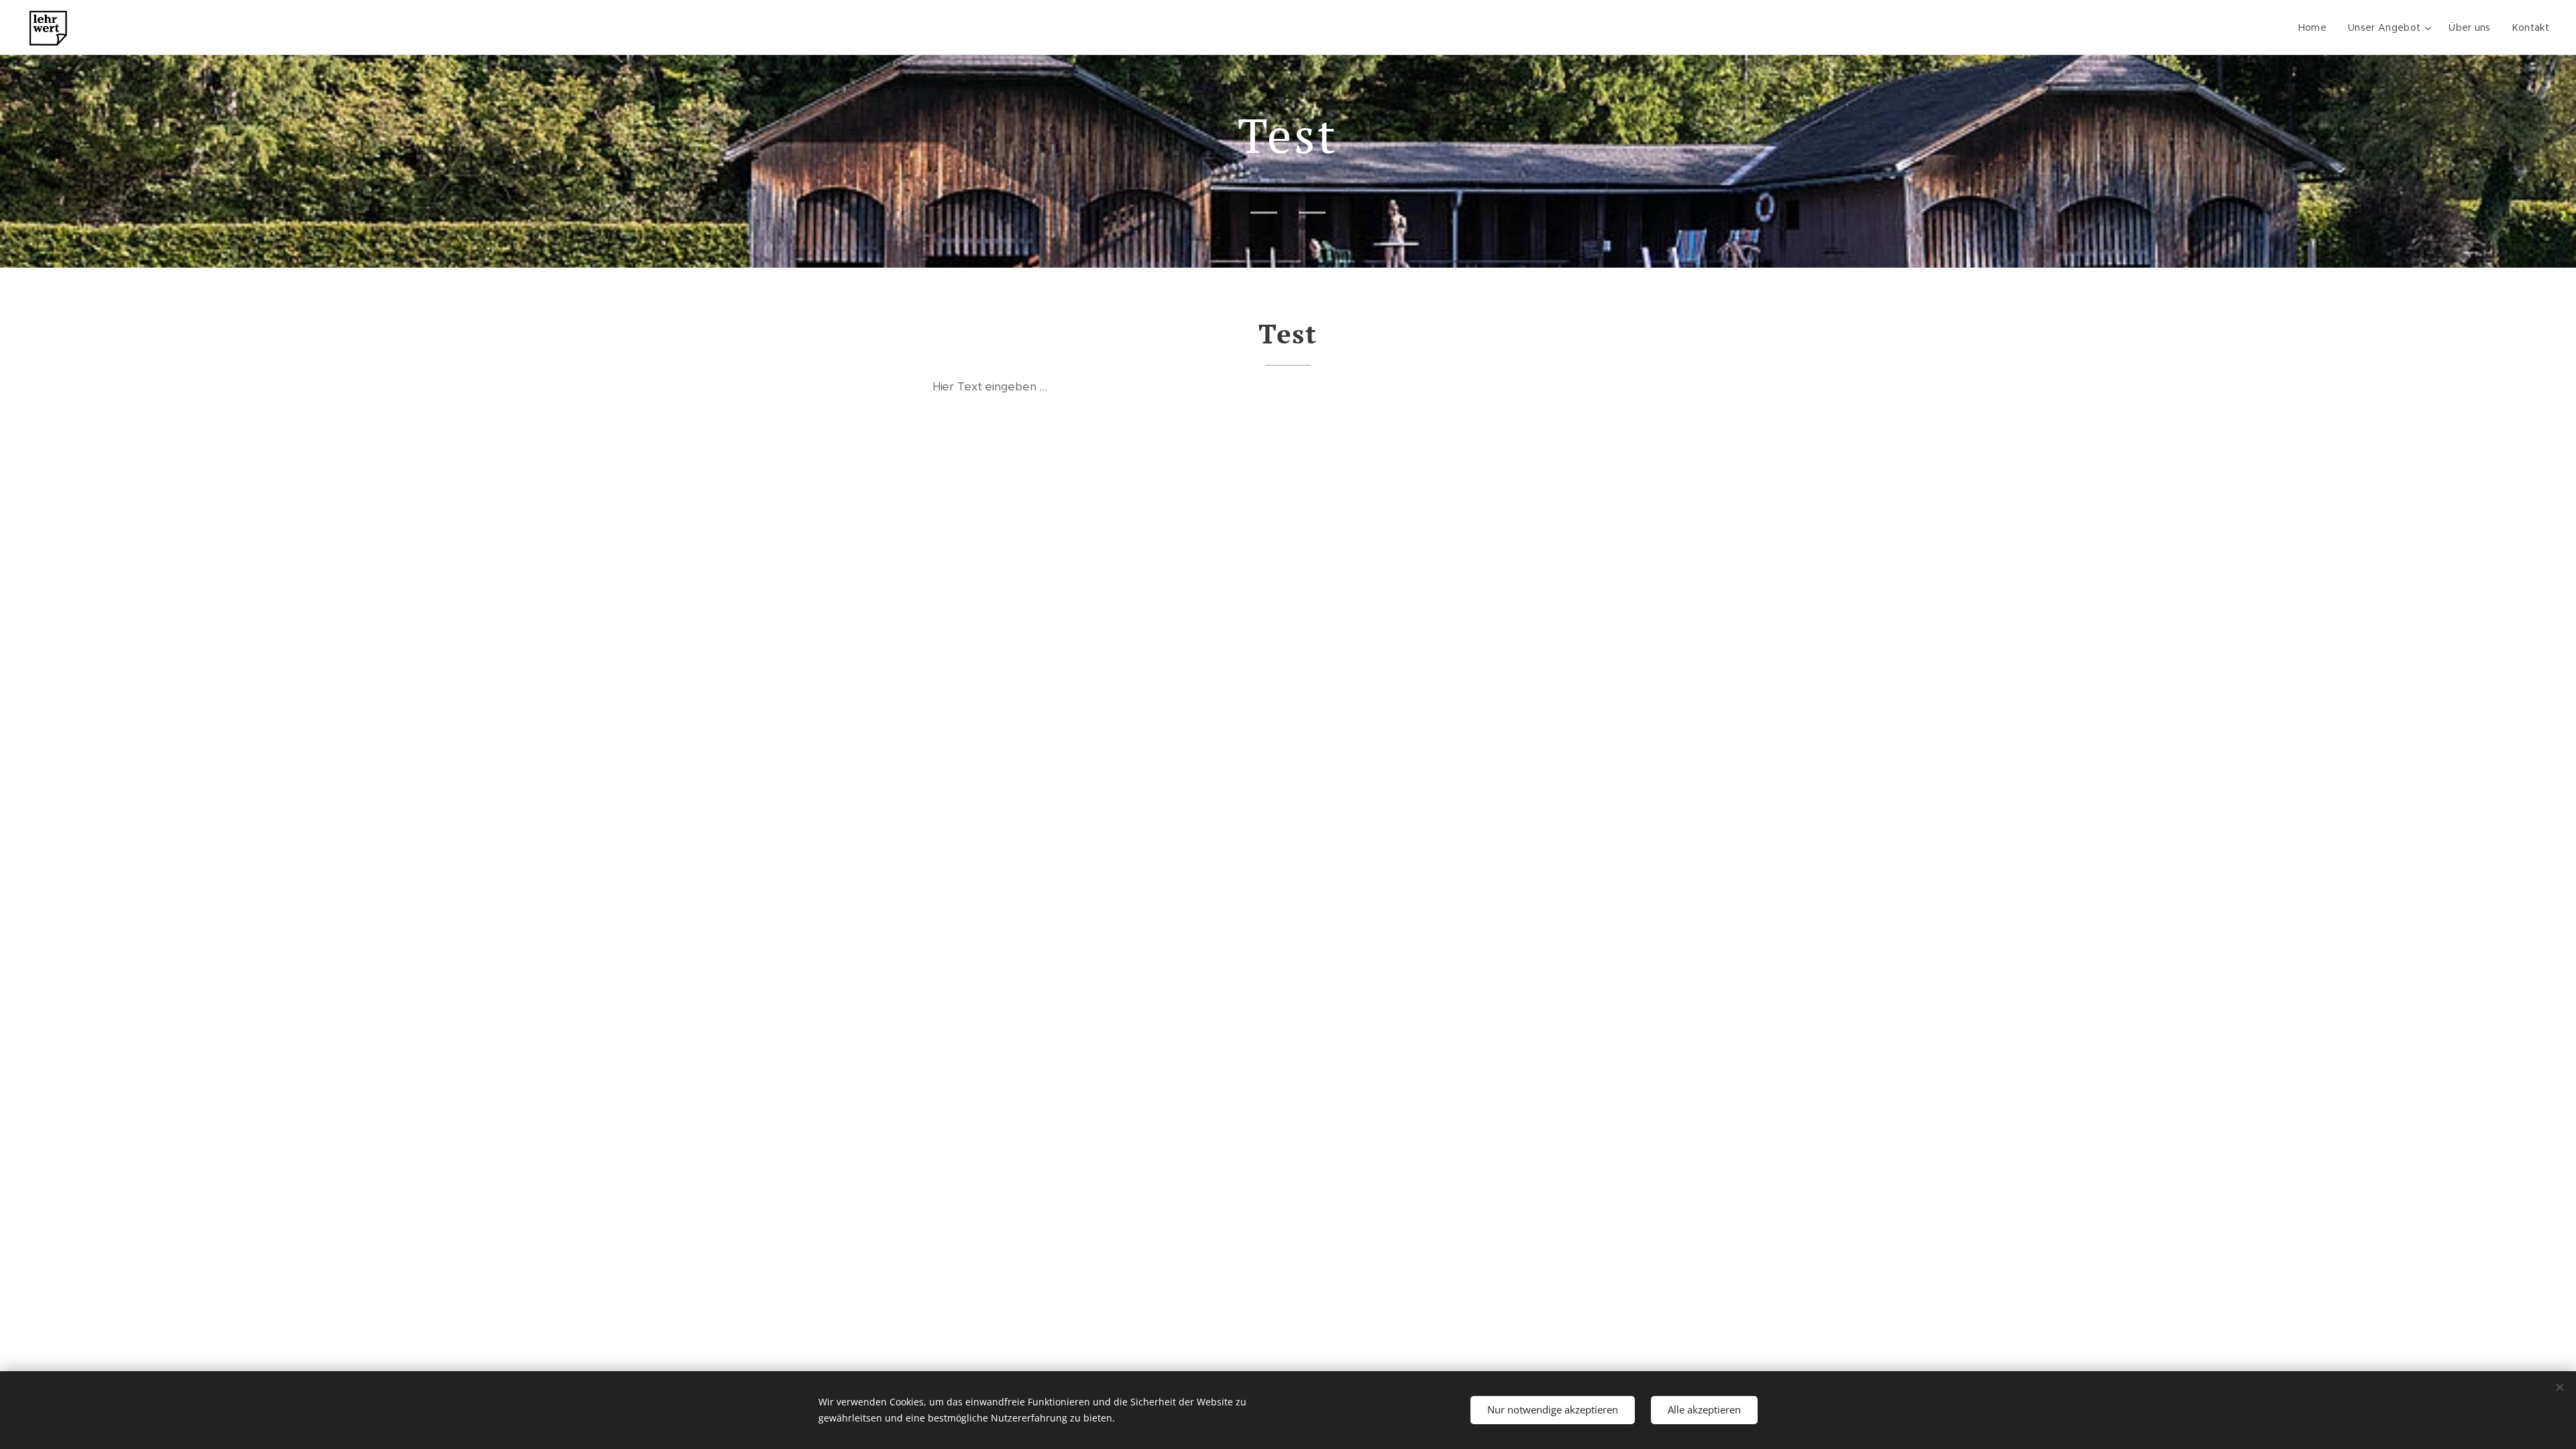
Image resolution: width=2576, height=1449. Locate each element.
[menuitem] (2316, 28)
